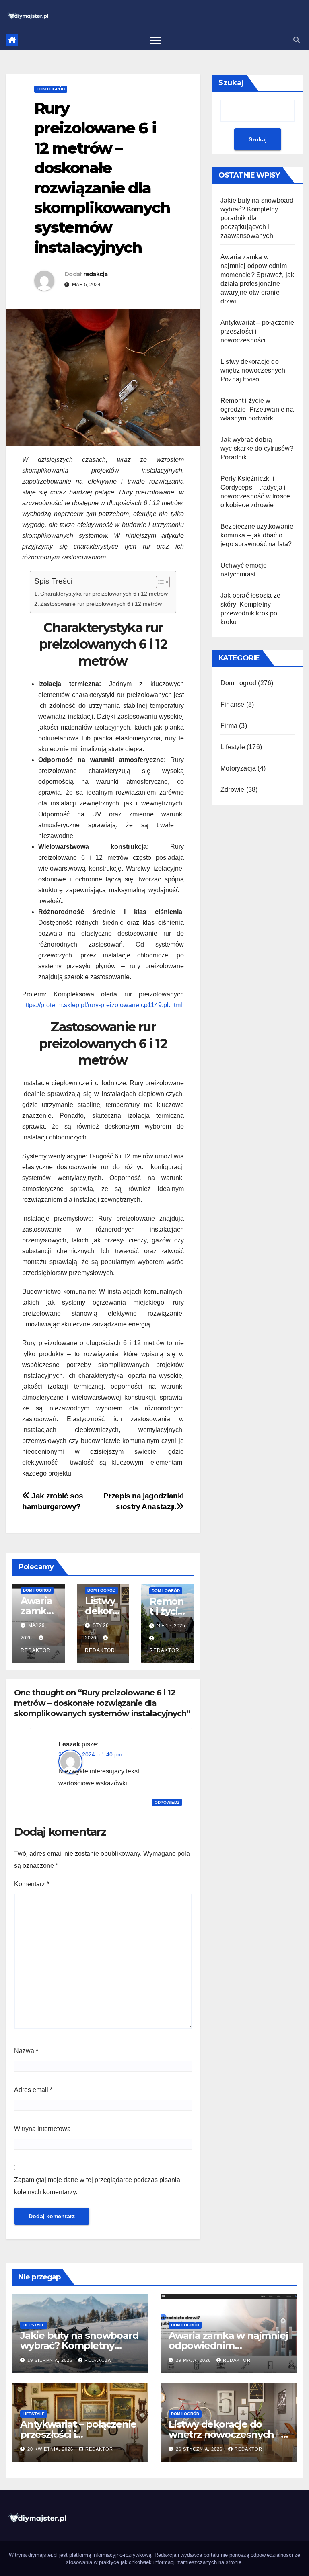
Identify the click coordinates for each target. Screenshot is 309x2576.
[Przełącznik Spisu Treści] (159, 582)
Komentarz (32, 1884)
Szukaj (231, 83)
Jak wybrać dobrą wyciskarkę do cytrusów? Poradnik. (257, 448)
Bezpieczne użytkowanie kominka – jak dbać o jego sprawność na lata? (257, 535)
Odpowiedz (167, 1802)
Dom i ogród (51, 89)
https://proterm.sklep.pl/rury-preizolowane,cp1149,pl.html (102, 1005)
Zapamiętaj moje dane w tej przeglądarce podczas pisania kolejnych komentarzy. (97, 2186)
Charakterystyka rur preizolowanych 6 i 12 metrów (104, 594)
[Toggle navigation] (156, 40)
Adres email (33, 2090)
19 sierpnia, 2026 (51, 2360)
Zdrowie (232, 790)
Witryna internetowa (42, 2129)
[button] (297, 40)
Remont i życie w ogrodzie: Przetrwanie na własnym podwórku (257, 409)
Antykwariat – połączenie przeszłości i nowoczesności (78, 2434)
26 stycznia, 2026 (200, 2449)
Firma (229, 726)
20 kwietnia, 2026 (51, 2449)
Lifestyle (233, 747)
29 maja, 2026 (194, 2360)
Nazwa (26, 2051)
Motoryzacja (238, 768)
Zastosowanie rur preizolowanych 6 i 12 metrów (101, 604)
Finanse (232, 704)
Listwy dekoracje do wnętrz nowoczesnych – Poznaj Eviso (255, 370)
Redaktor (237, 2360)
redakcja (95, 274)
